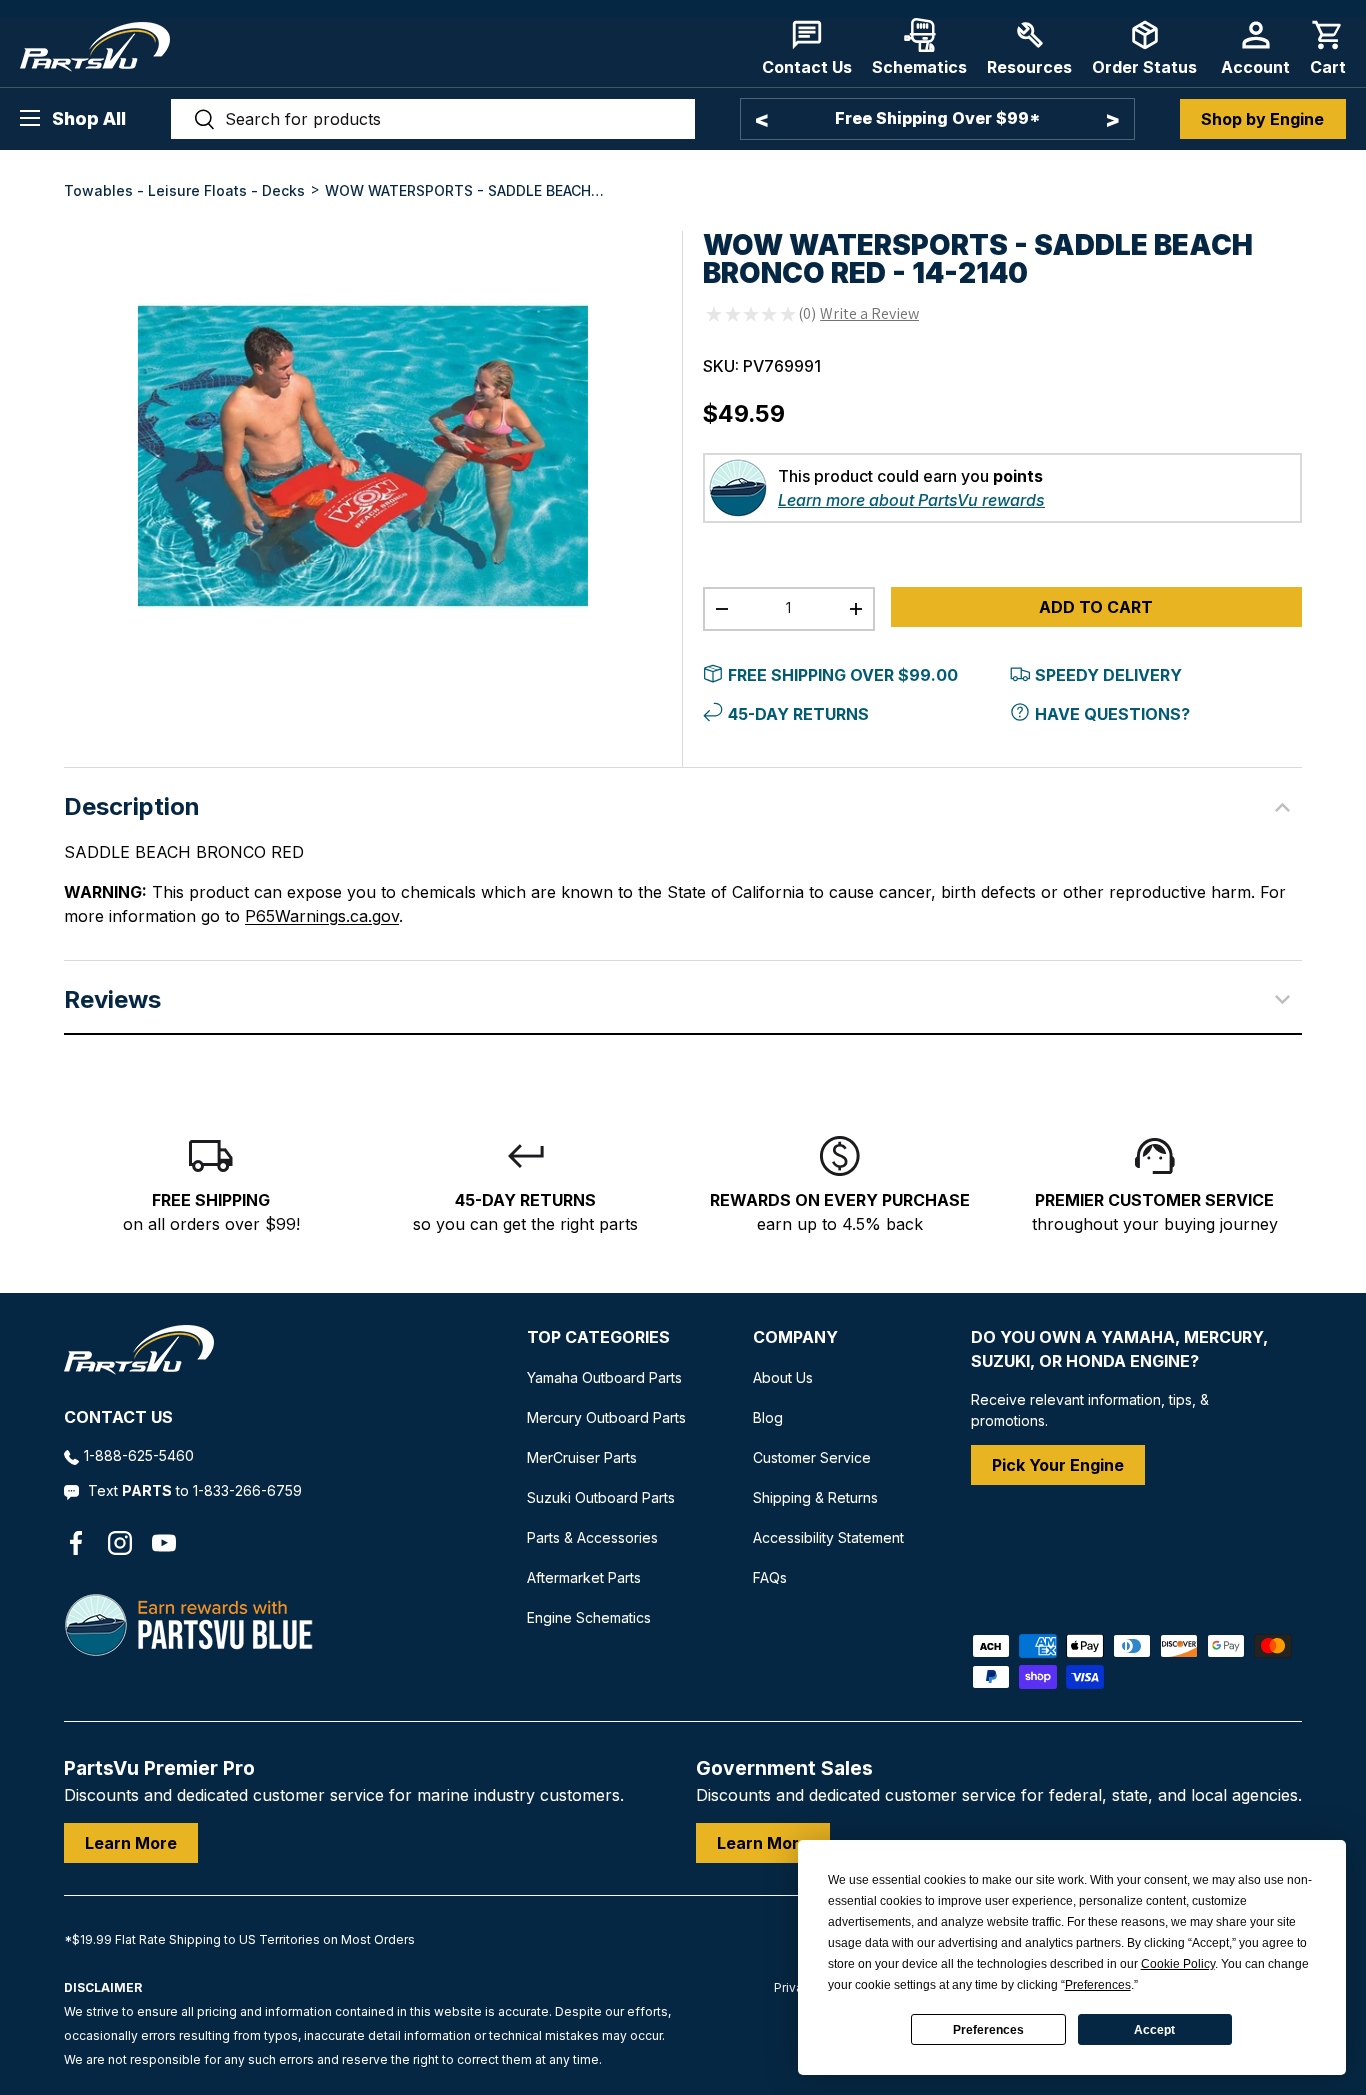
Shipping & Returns (815, 1497)
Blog (768, 1417)
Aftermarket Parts (584, 1577)
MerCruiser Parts (582, 1457)
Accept (1154, 2030)
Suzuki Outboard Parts (601, 1497)
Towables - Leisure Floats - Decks (184, 190)
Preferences (988, 2030)
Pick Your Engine (1058, 1465)
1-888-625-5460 (139, 1455)
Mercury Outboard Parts (606, 1417)
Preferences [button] (1098, 1985)
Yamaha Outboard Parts (604, 1377)
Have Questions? (1112, 714)
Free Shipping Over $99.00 (843, 675)
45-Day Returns (798, 714)
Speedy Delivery (1108, 675)
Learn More (131, 1843)
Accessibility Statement (828, 1537)
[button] (1328, 47)
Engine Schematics (589, 1617)
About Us (783, 1377)
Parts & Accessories (592, 1537)
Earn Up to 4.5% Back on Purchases (937, 118)
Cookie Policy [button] (1178, 1964)
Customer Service (812, 1457)
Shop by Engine (1262, 119)
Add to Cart (1096, 607)
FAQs (770, 1577)
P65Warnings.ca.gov (322, 916)
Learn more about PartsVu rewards (911, 500)
